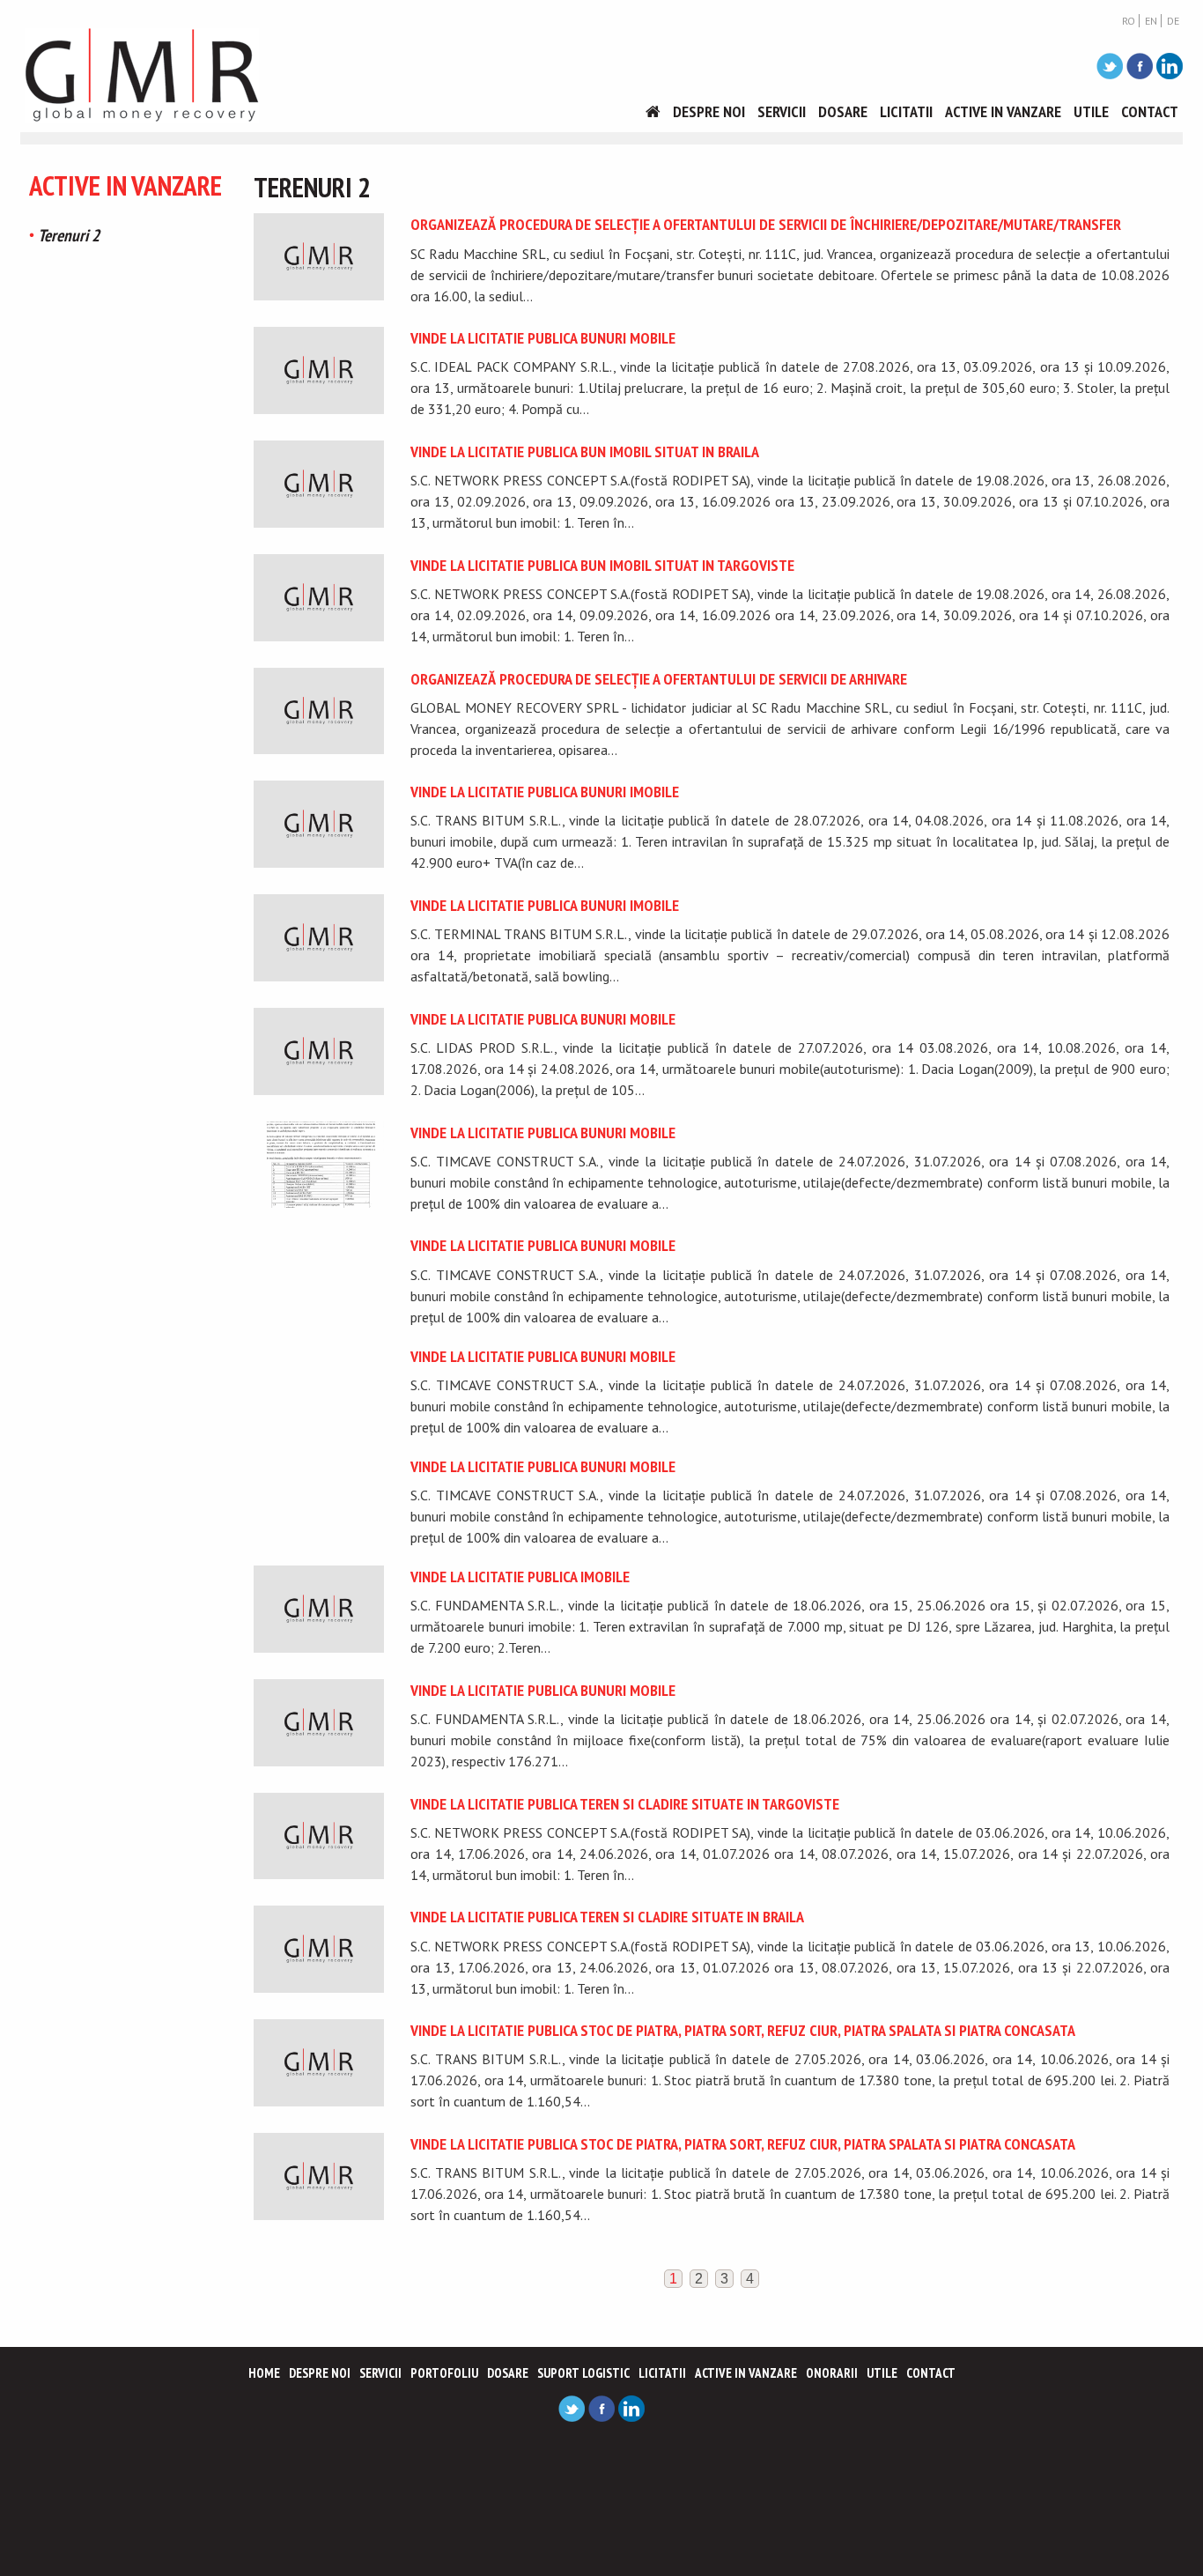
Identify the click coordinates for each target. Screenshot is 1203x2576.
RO (1129, 21)
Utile (1091, 111)
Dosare (843, 111)
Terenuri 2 (69, 235)
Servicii (782, 111)
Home (264, 2373)
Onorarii (832, 2373)
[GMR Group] (142, 74)
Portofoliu (444, 2373)
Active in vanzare (1003, 111)
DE (1173, 21)
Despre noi (709, 111)
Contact (1150, 111)
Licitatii (906, 111)
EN (1151, 21)
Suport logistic (583, 2373)
